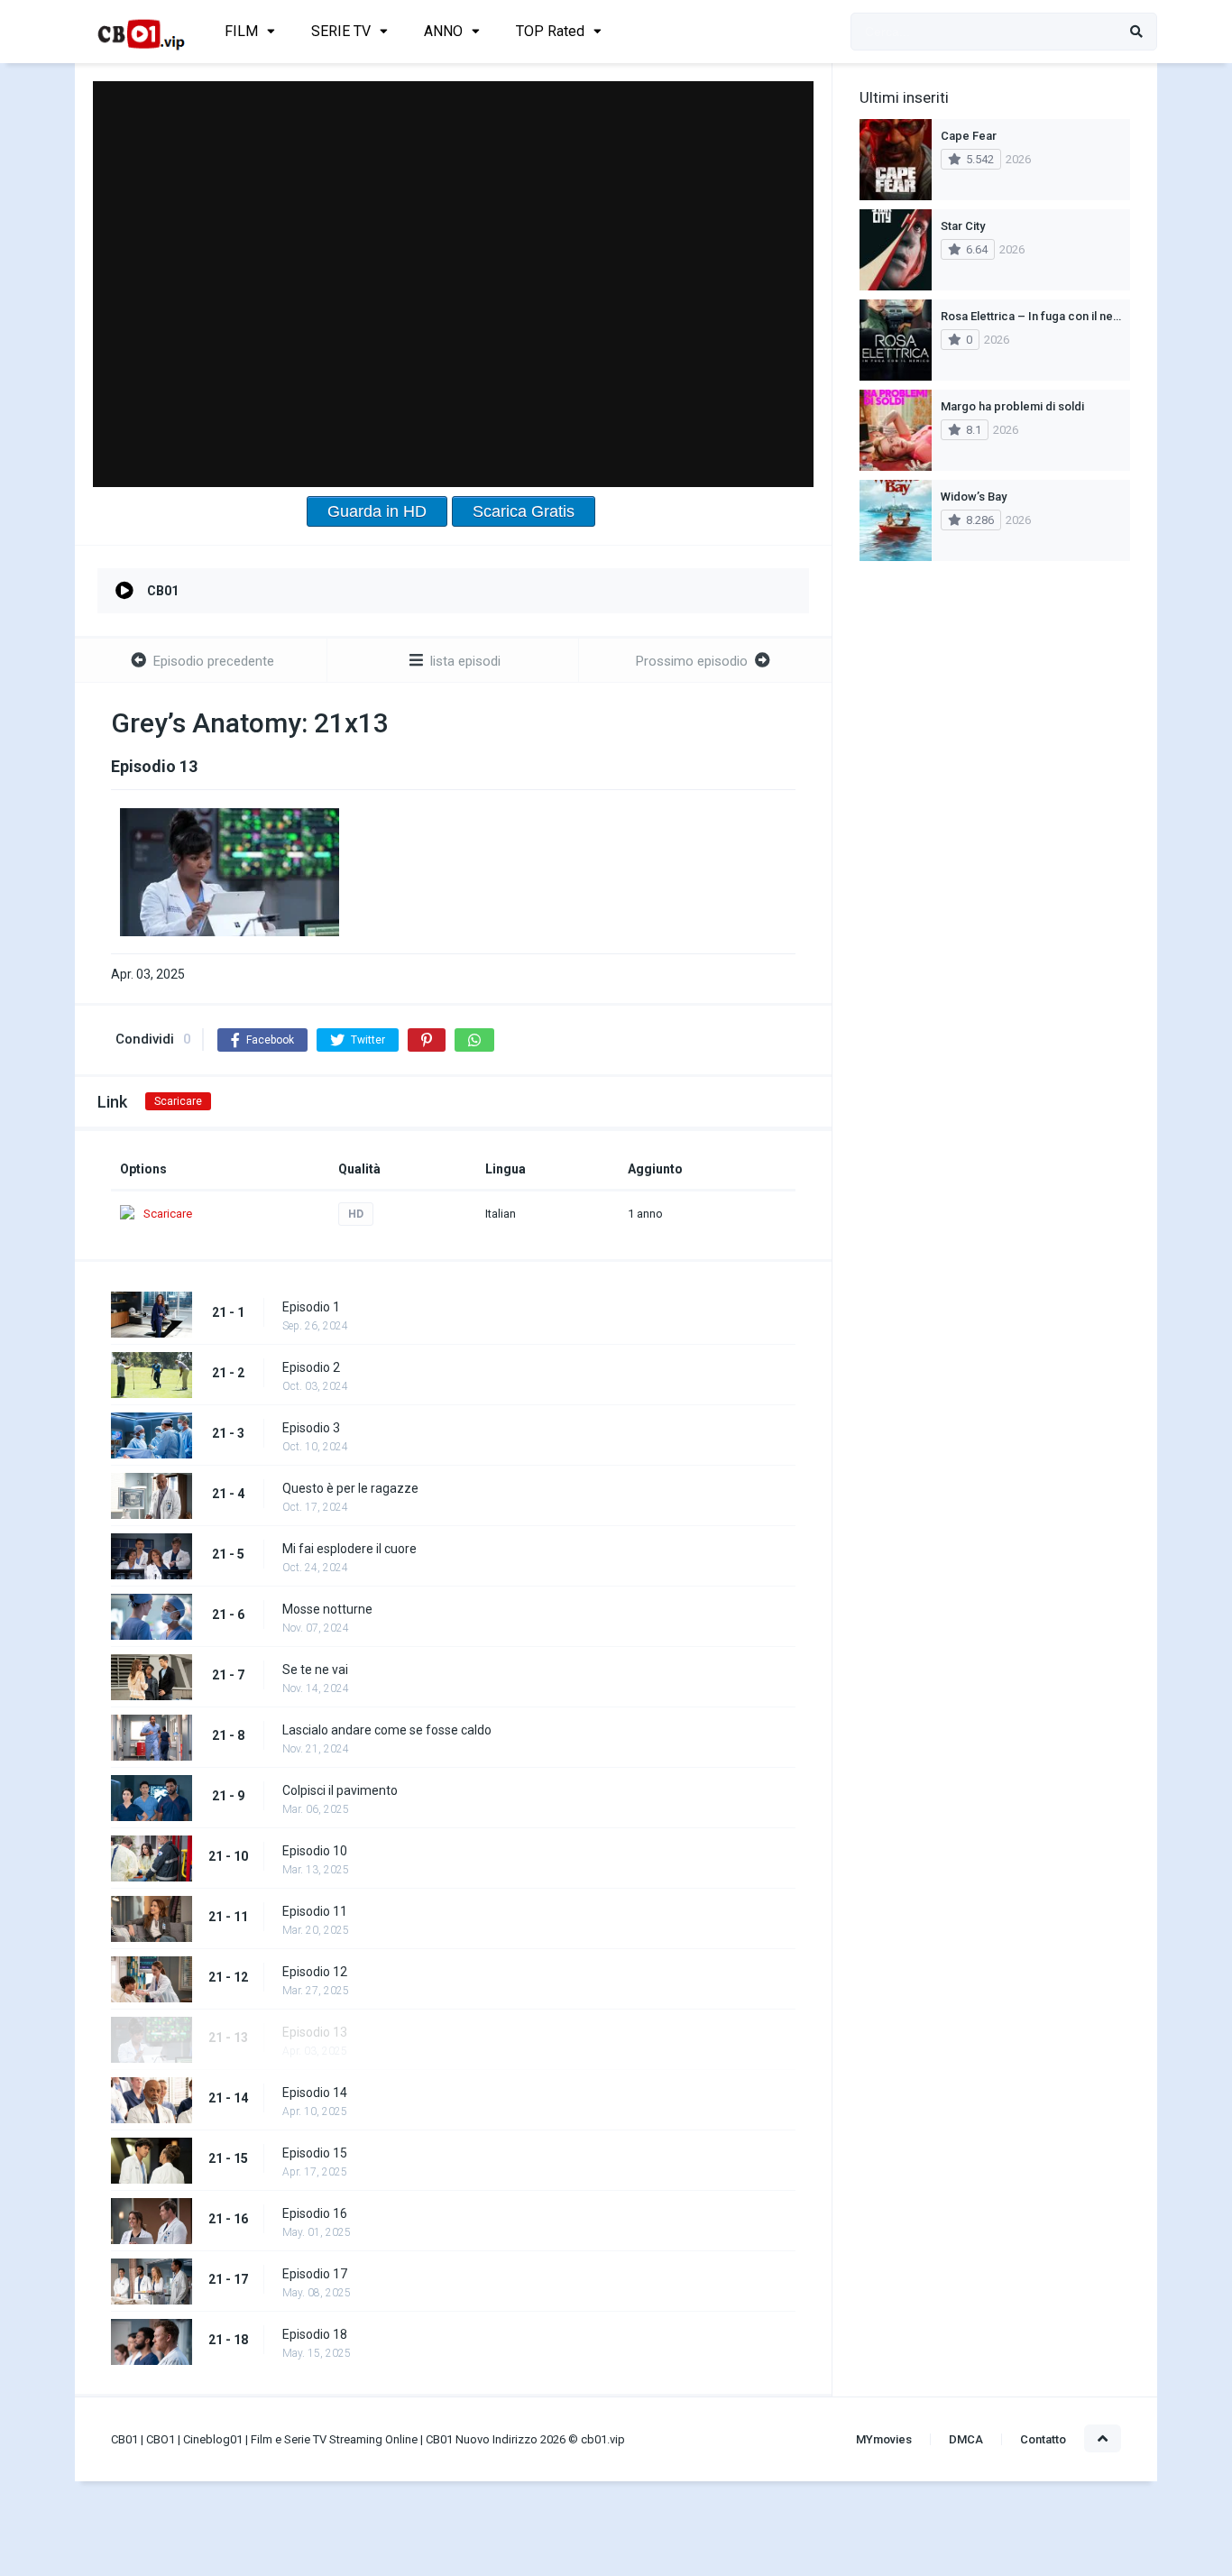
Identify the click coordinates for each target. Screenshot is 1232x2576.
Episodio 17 (315, 2274)
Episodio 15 (315, 2153)
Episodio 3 (311, 1428)
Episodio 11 (315, 1911)
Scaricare (178, 1101)
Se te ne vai (315, 1670)
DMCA (966, 2439)
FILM (241, 31)
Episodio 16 (315, 2213)
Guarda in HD (377, 511)
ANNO (443, 31)
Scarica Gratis (524, 511)
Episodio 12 (315, 1972)
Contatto (1043, 2439)
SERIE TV (341, 31)
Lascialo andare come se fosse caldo (387, 1730)
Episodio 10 (315, 1851)
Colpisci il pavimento (340, 1790)
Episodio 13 (315, 2032)
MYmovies (884, 2439)
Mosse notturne (327, 1609)
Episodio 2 (311, 1367)
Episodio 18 (315, 2334)
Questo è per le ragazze (350, 1488)
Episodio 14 (315, 2093)
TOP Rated (550, 31)
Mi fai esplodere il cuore (349, 1549)
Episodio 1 (311, 1307)
